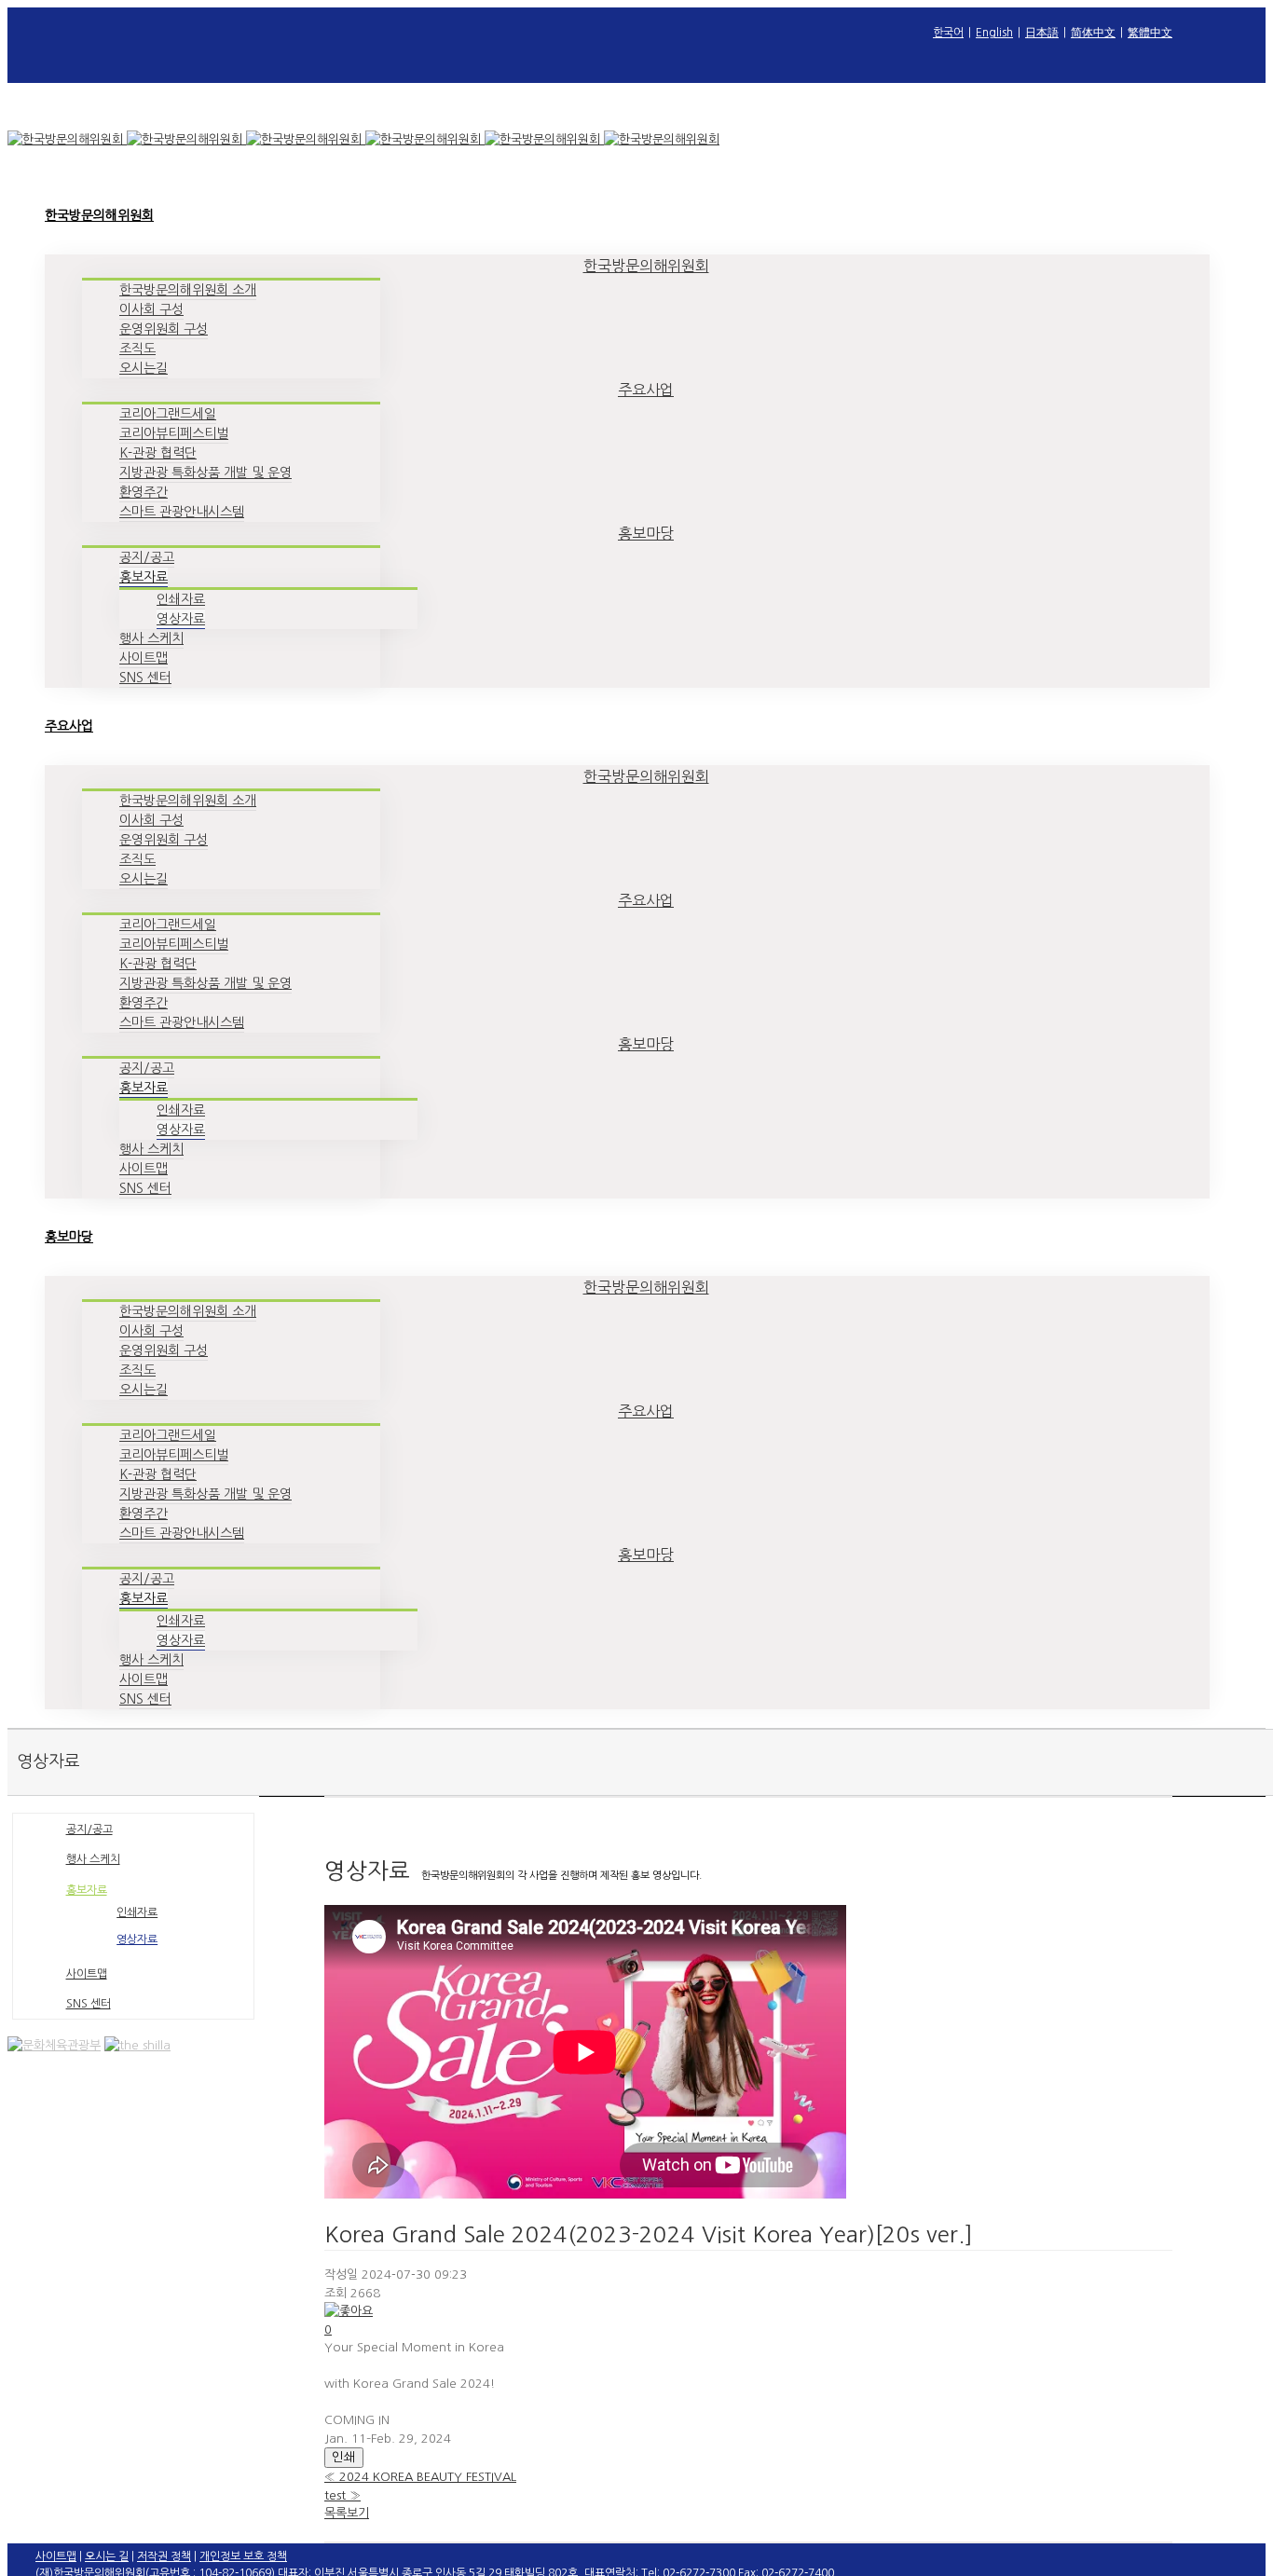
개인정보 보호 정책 (243, 2556)
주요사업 (646, 390)
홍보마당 (646, 533)
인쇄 (344, 2457)
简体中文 (1093, 33)
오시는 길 (107, 2556)
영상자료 (137, 1939)
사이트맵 (87, 1974)
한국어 (948, 33)
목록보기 (347, 2513)
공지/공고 (89, 1829)
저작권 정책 (164, 2556)
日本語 (1042, 33)
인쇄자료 (137, 1912)
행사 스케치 (93, 1859)
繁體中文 (1150, 33)
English (994, 33)
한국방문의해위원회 (646, 266)
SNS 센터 (89, 2004)
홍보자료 (87, 1890)
